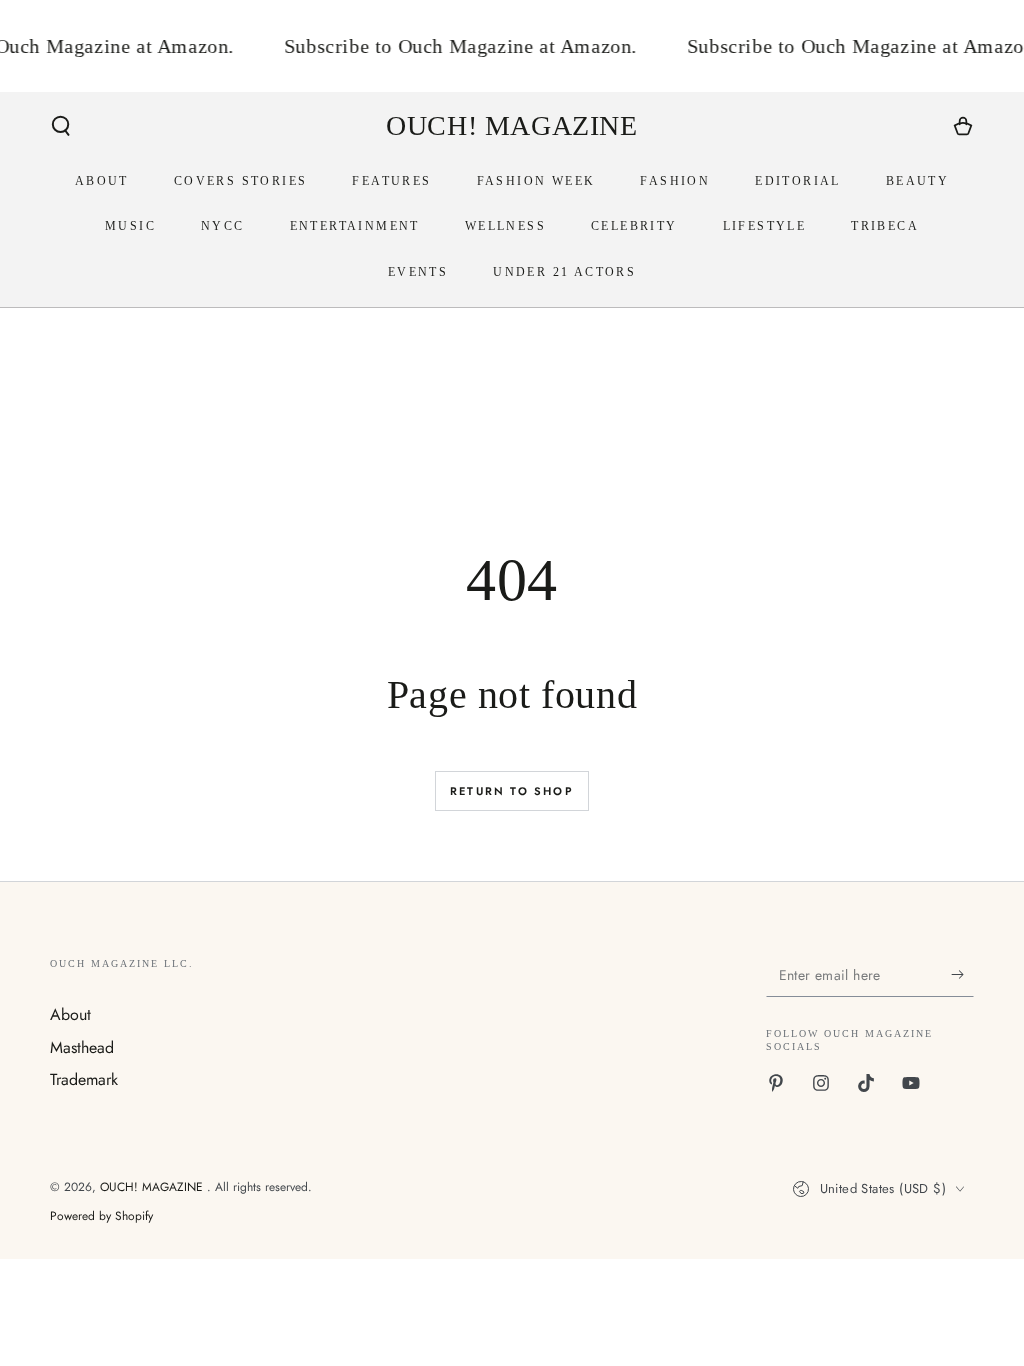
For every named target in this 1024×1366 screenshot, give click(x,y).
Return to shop (512, 791)
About (70, 1014)
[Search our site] (61, 126)
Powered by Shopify (101, 1216)
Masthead (82, 1047)
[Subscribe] (962, 974)
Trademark (84, 1079)
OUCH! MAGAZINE (153, 1187)
